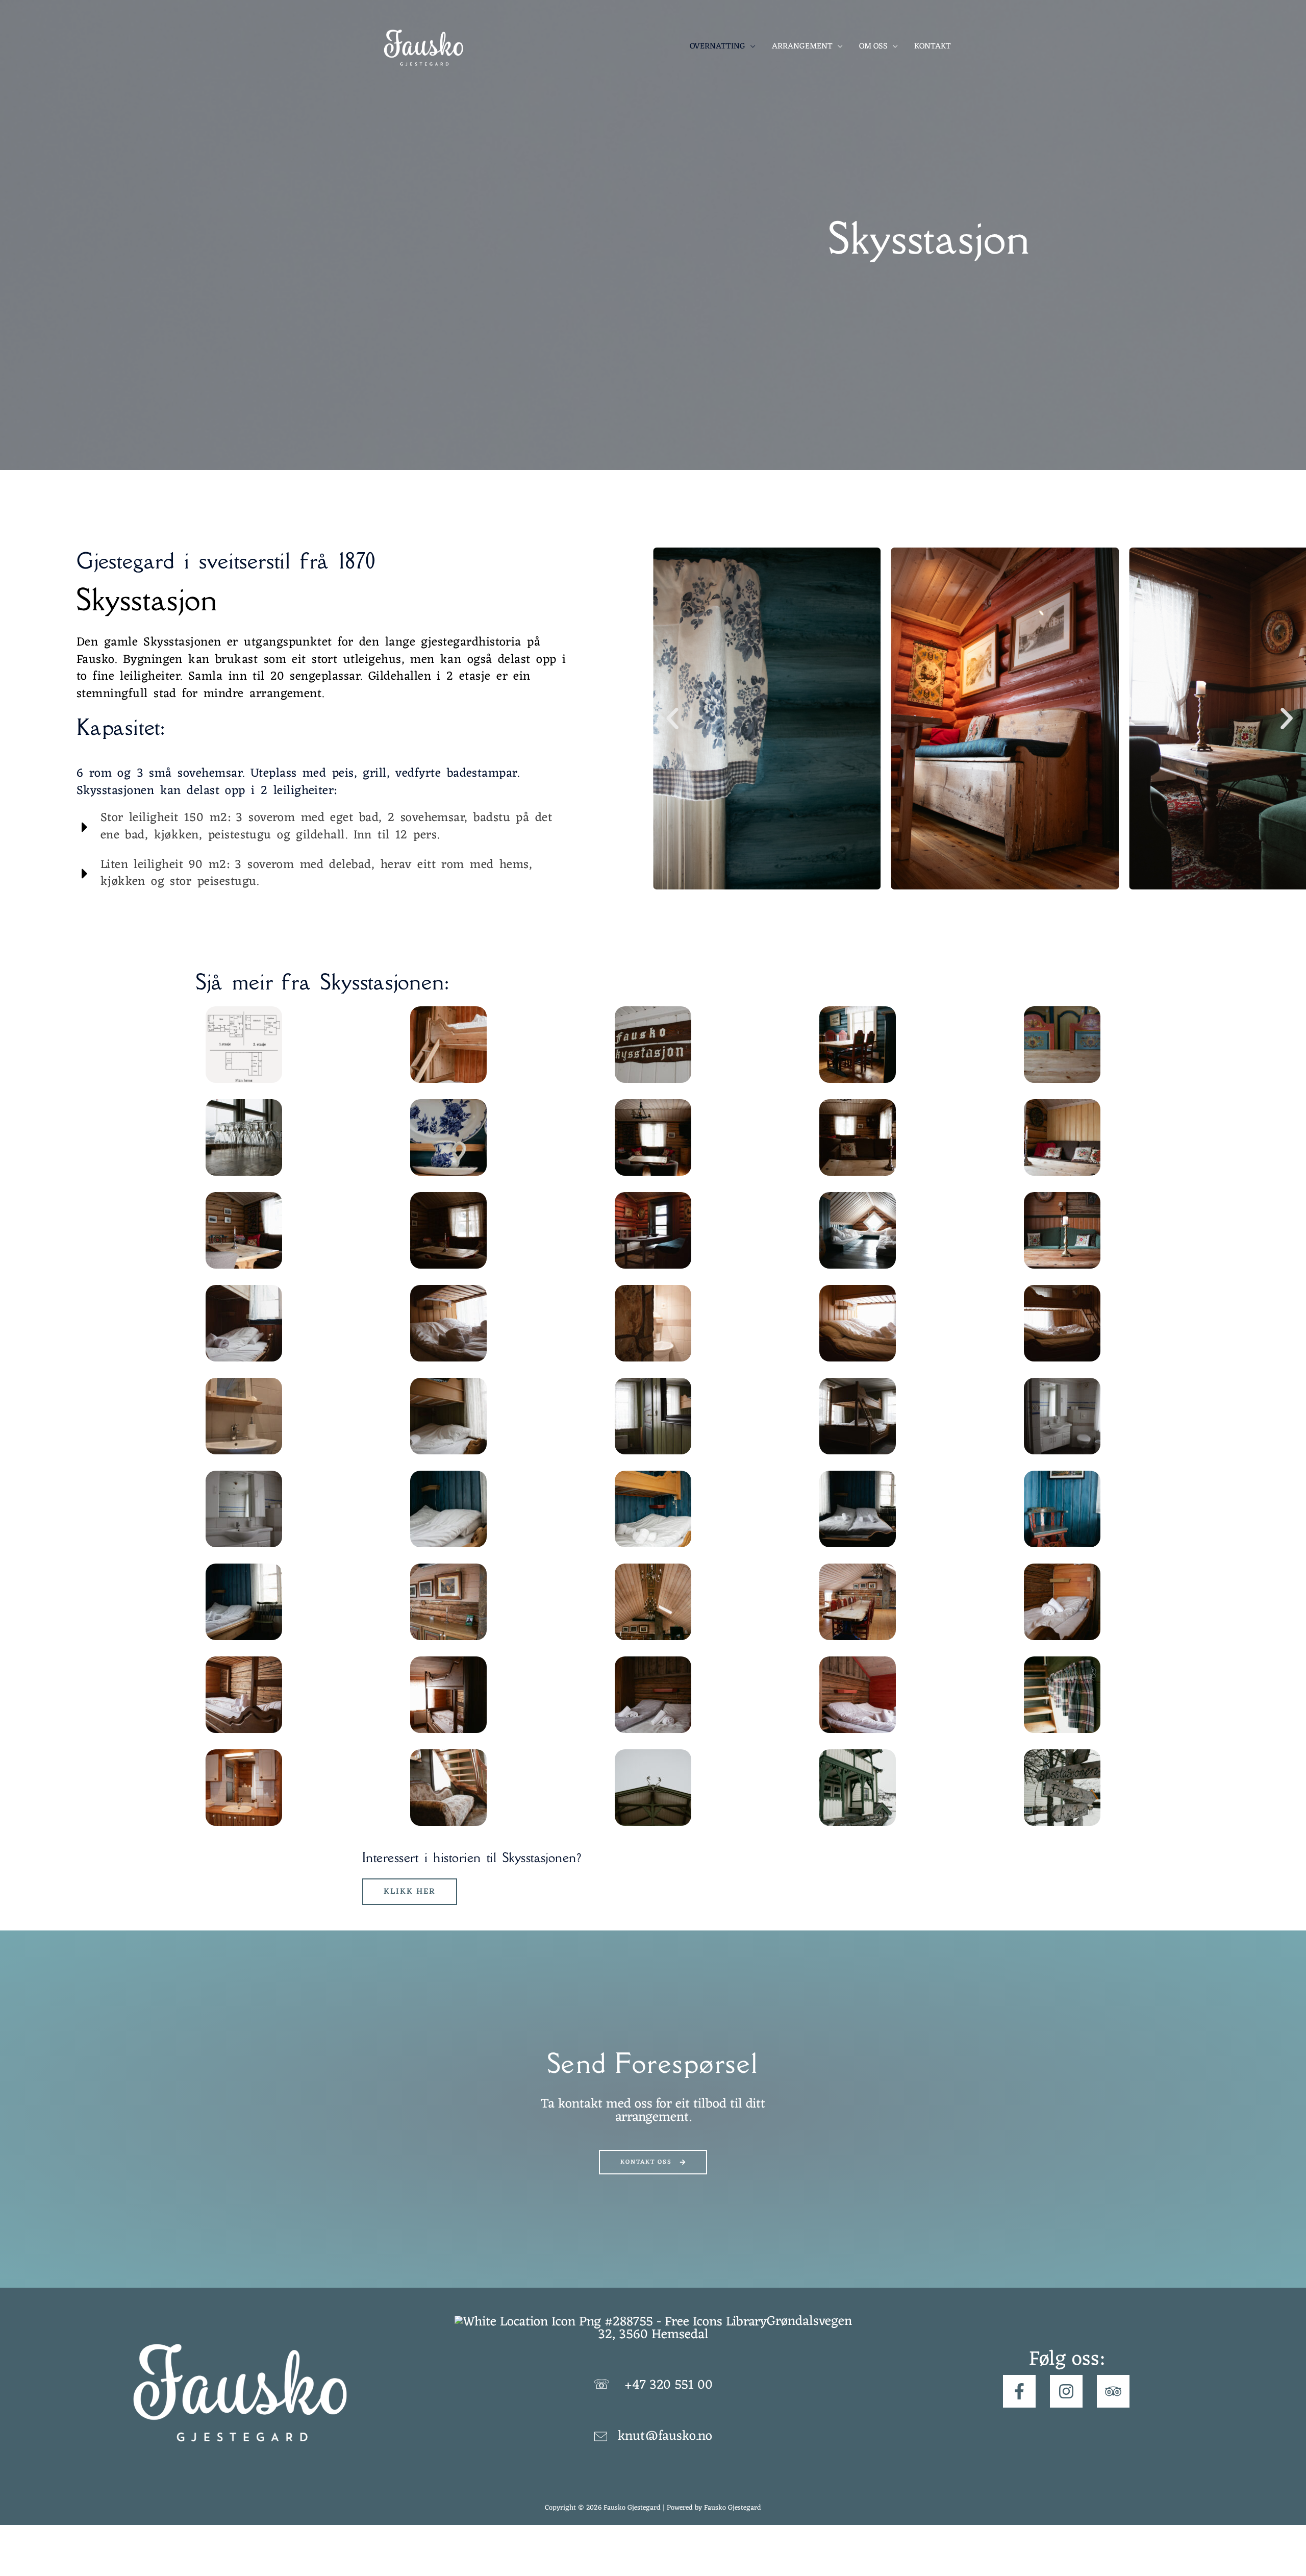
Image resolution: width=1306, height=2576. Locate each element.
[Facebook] (1019, 2391)
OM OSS (873, 46)
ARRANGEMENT (802, 46)
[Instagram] (1066, 2391)
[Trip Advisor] (1113, 2391)
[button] (672, 719)
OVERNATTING (718, 46)
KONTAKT (933, 46)
